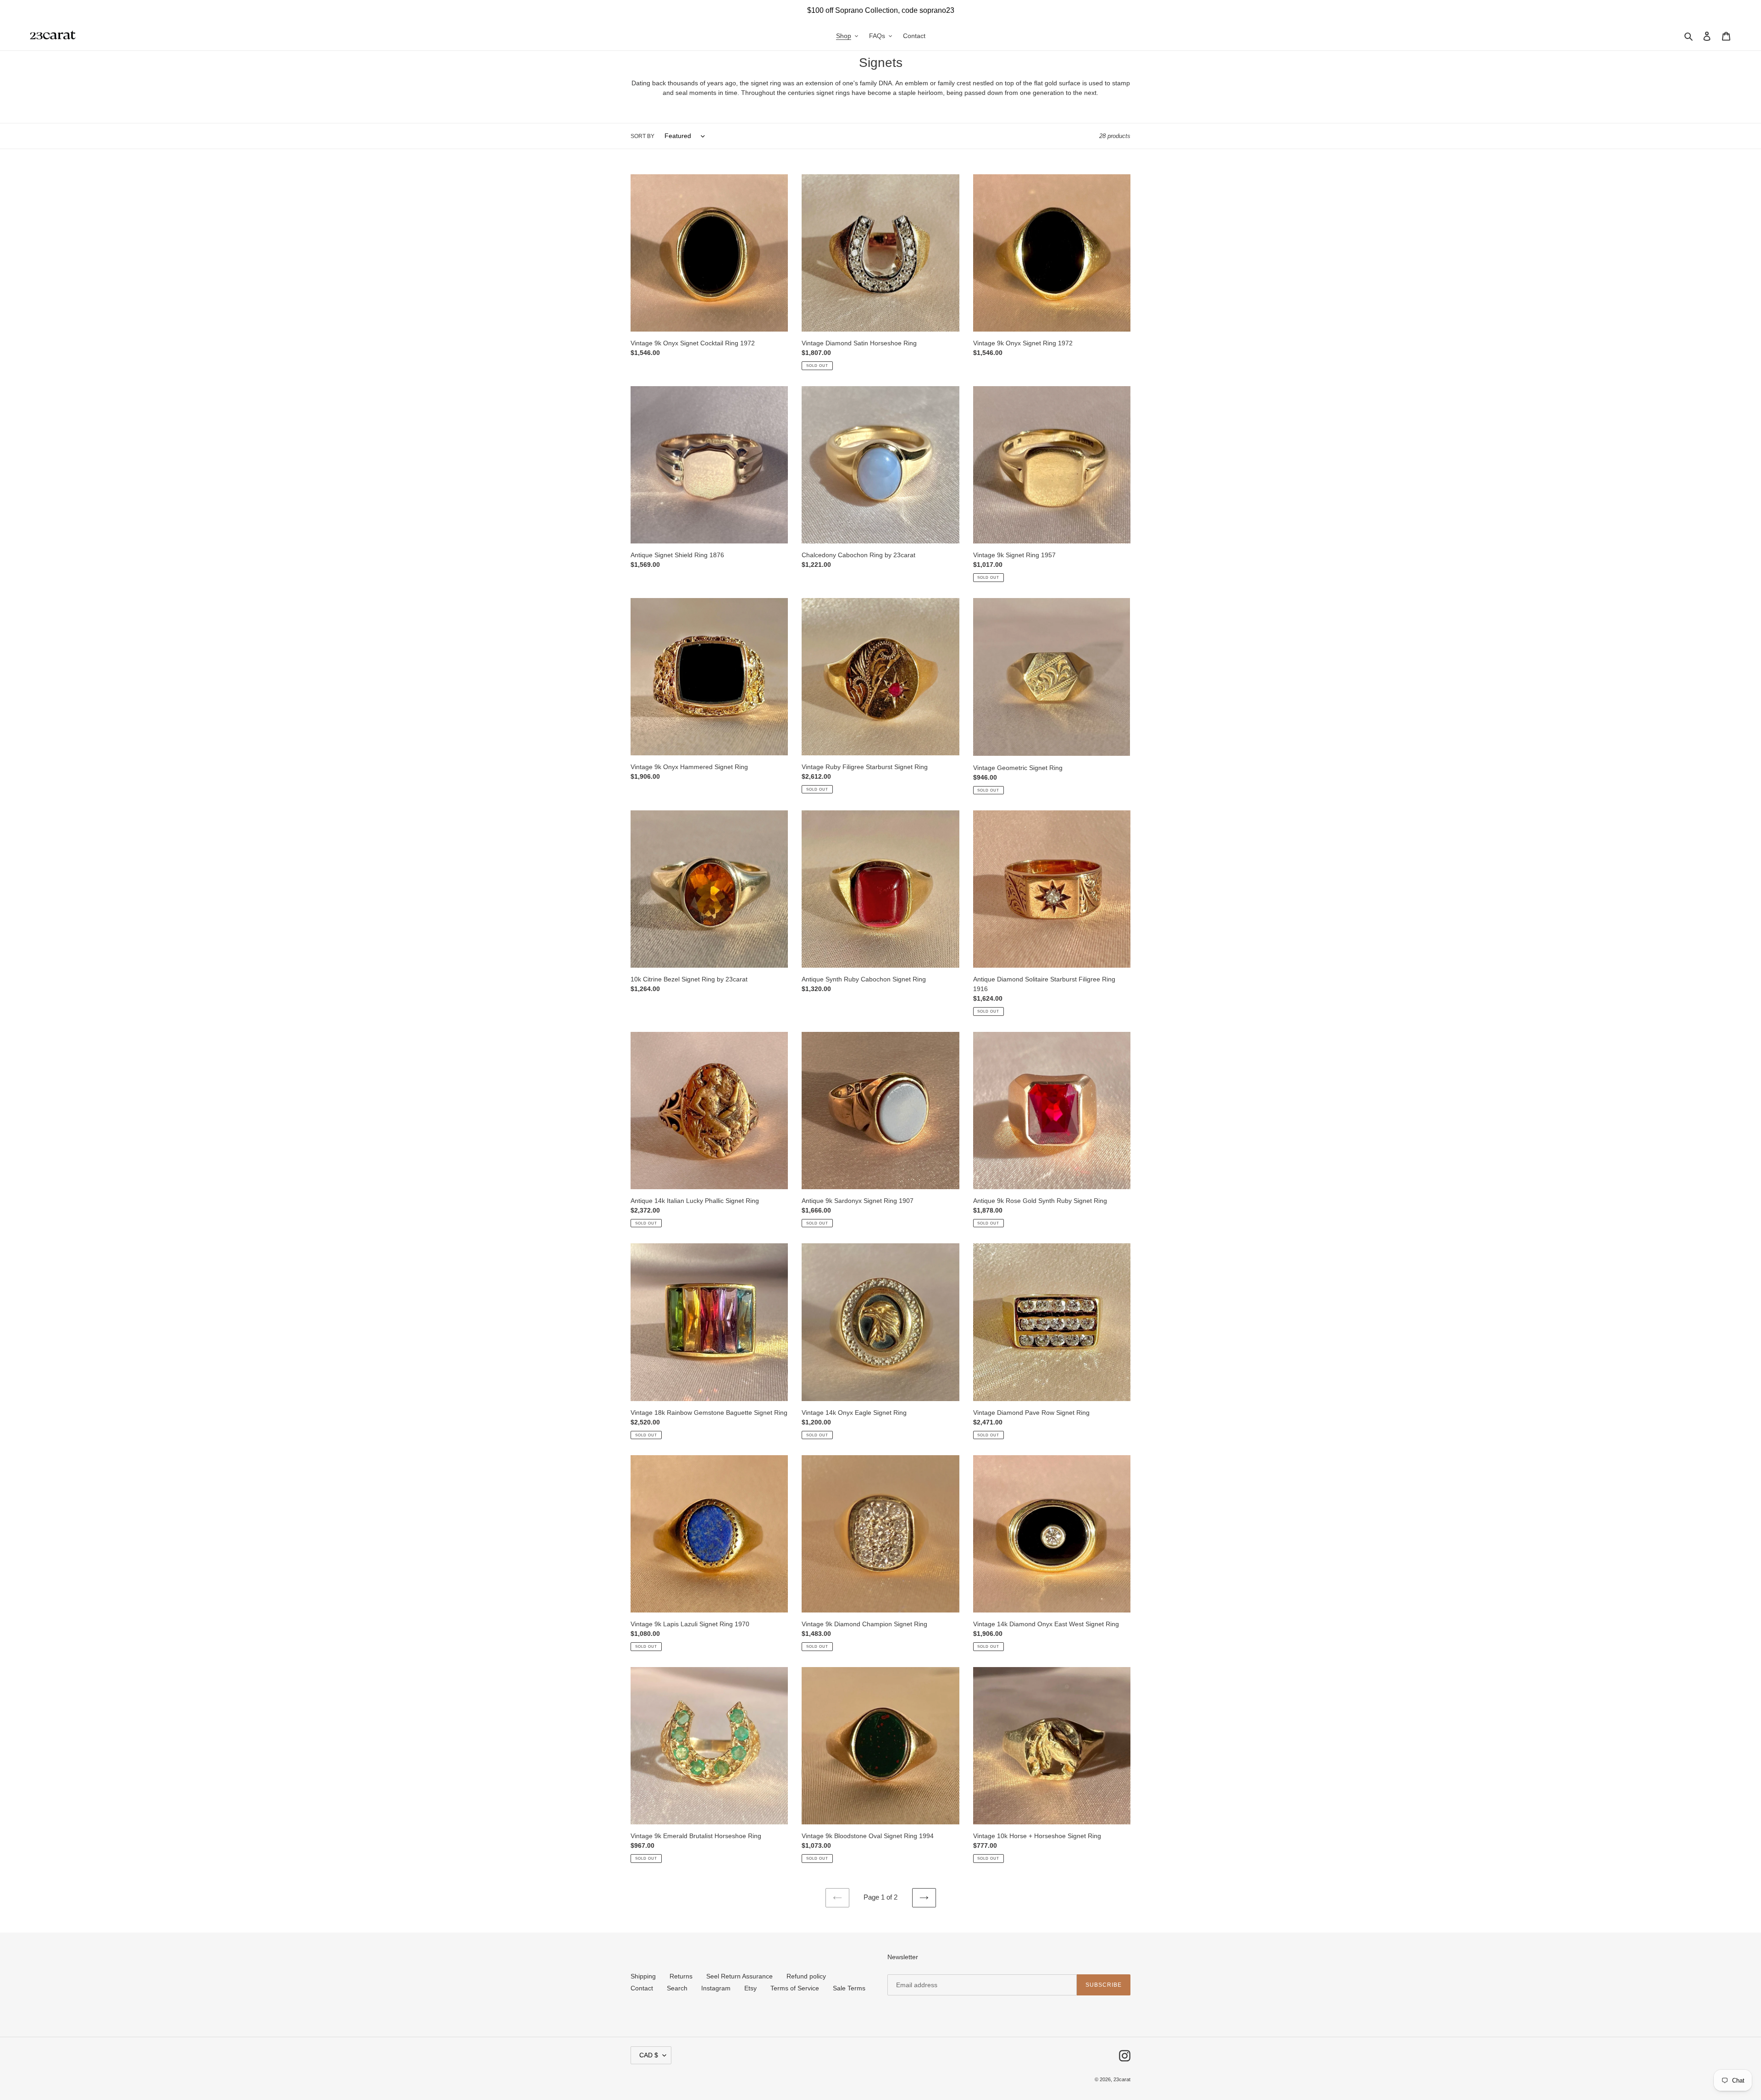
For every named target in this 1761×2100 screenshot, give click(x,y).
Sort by (642, 136)
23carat (1122, 2079)
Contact (642, 1988)
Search (677, 1988)
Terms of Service (795, 1988)
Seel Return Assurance (739, 1976)
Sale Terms (849, 1988)
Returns (681, 1976)
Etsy (750, 1988)
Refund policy (806, 1976)
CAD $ (649, 2055)
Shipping (643, 1976)
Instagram (716, 1988)
